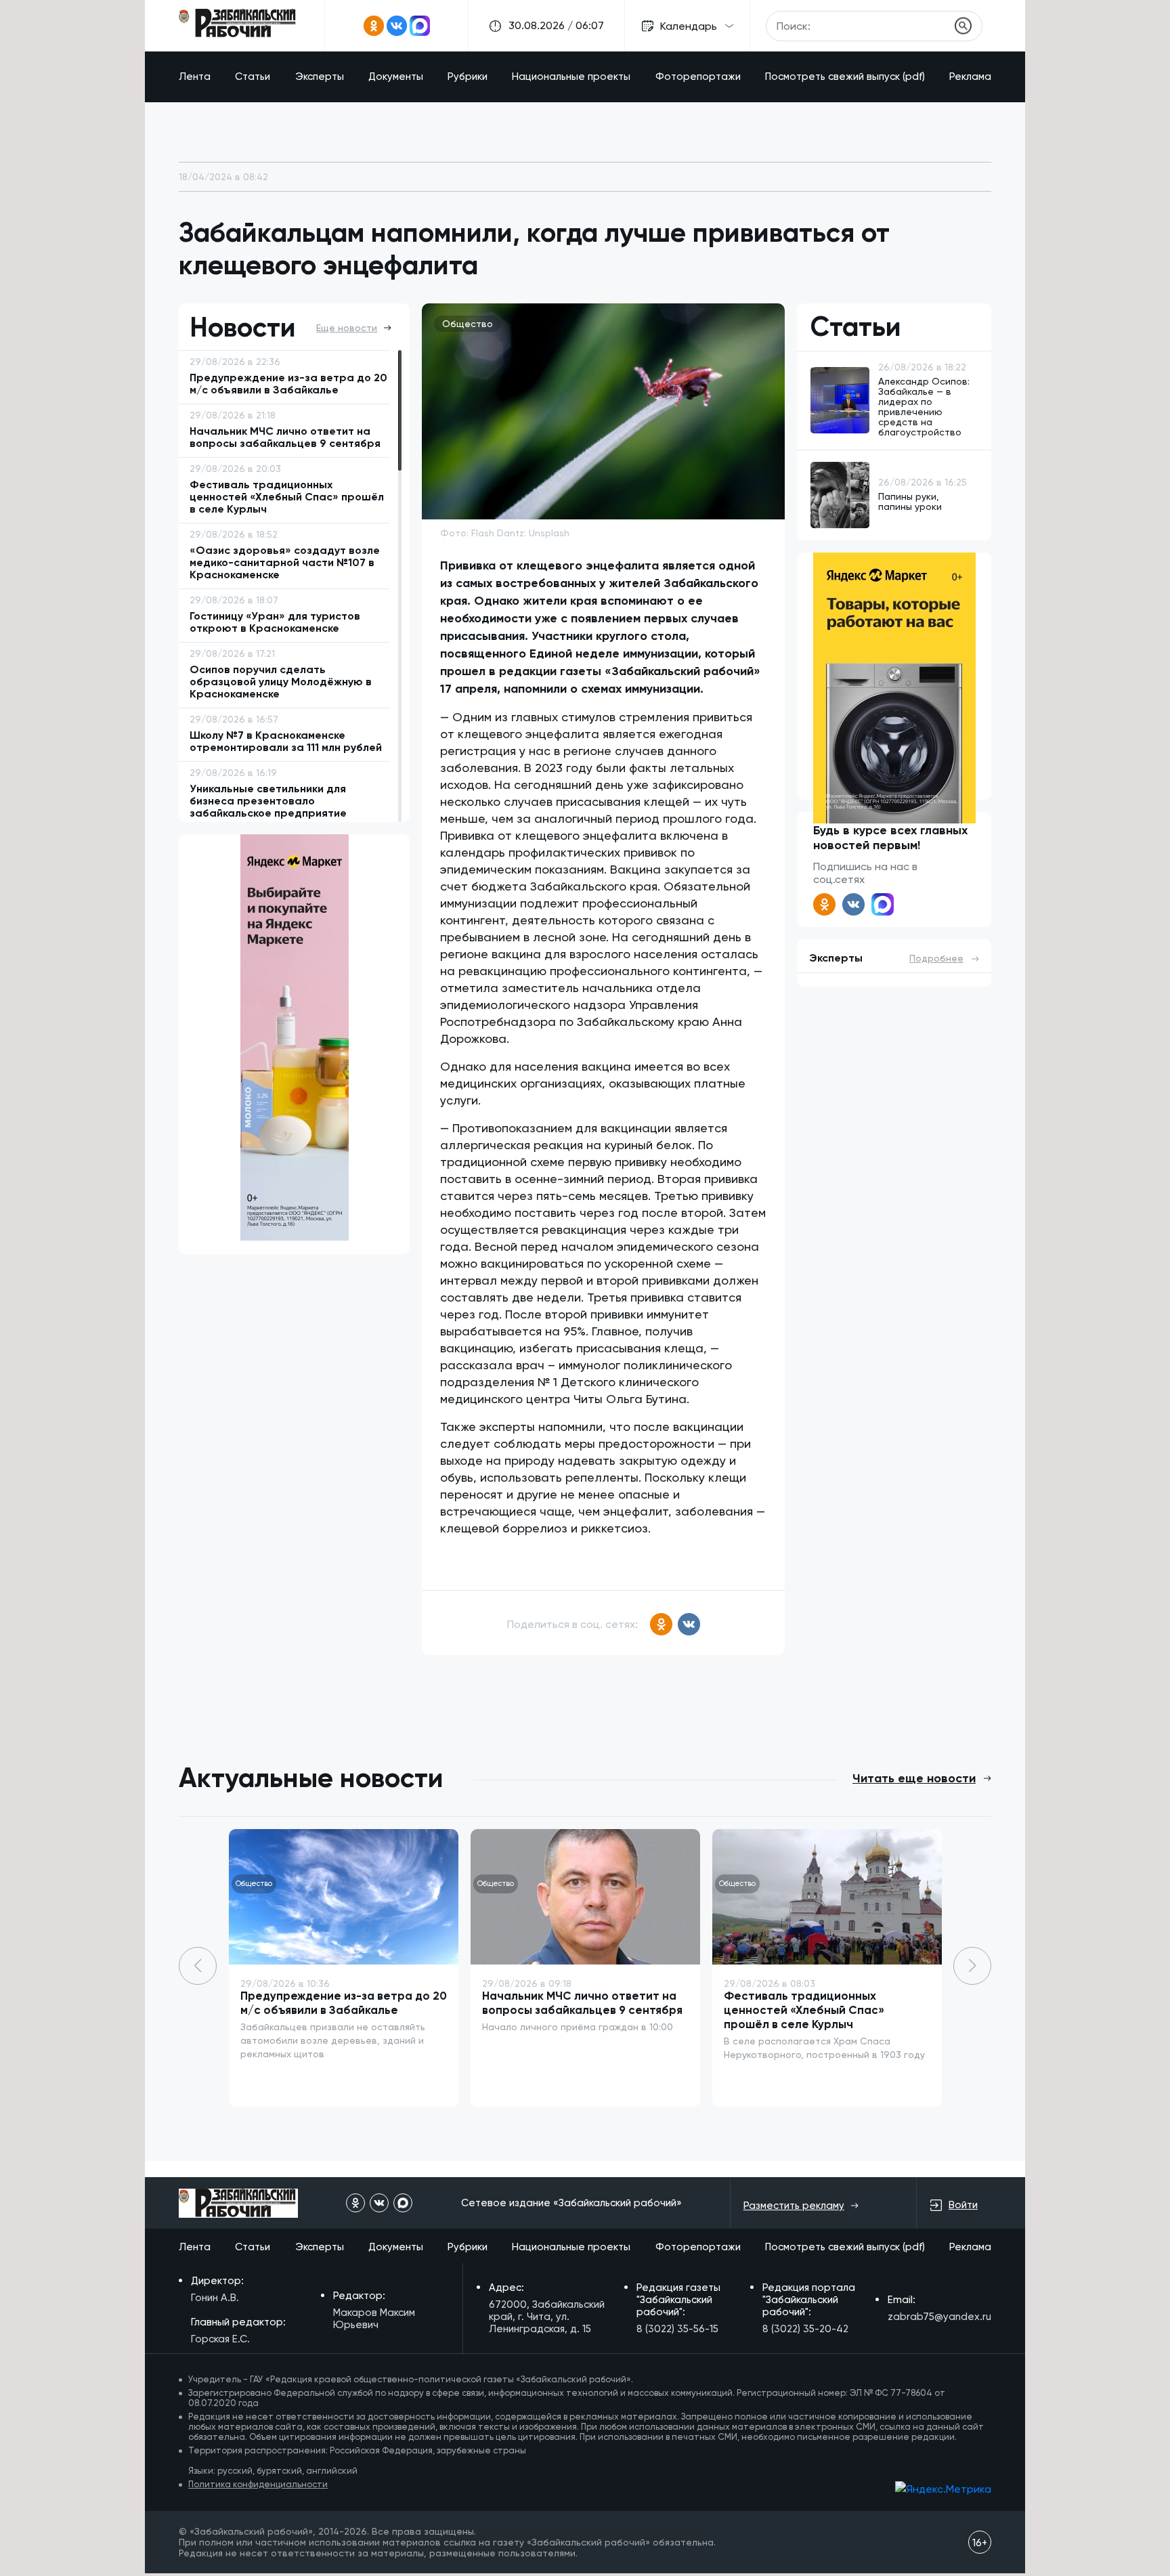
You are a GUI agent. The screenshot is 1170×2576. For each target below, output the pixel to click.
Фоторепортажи (698, 77)
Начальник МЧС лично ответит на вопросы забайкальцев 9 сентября (582, 2003)
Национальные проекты (571, 77)
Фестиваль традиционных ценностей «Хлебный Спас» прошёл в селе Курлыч (804, 2010)
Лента (195, 77)
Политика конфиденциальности (258, 2484)
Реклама (970, 77)
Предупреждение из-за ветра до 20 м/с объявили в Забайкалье (344, 2003)
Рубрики (468, 77)
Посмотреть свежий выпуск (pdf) (845, 77)
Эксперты (320, 77)
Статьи (253, 77)
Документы (396, 77)
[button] (972, 1966)
